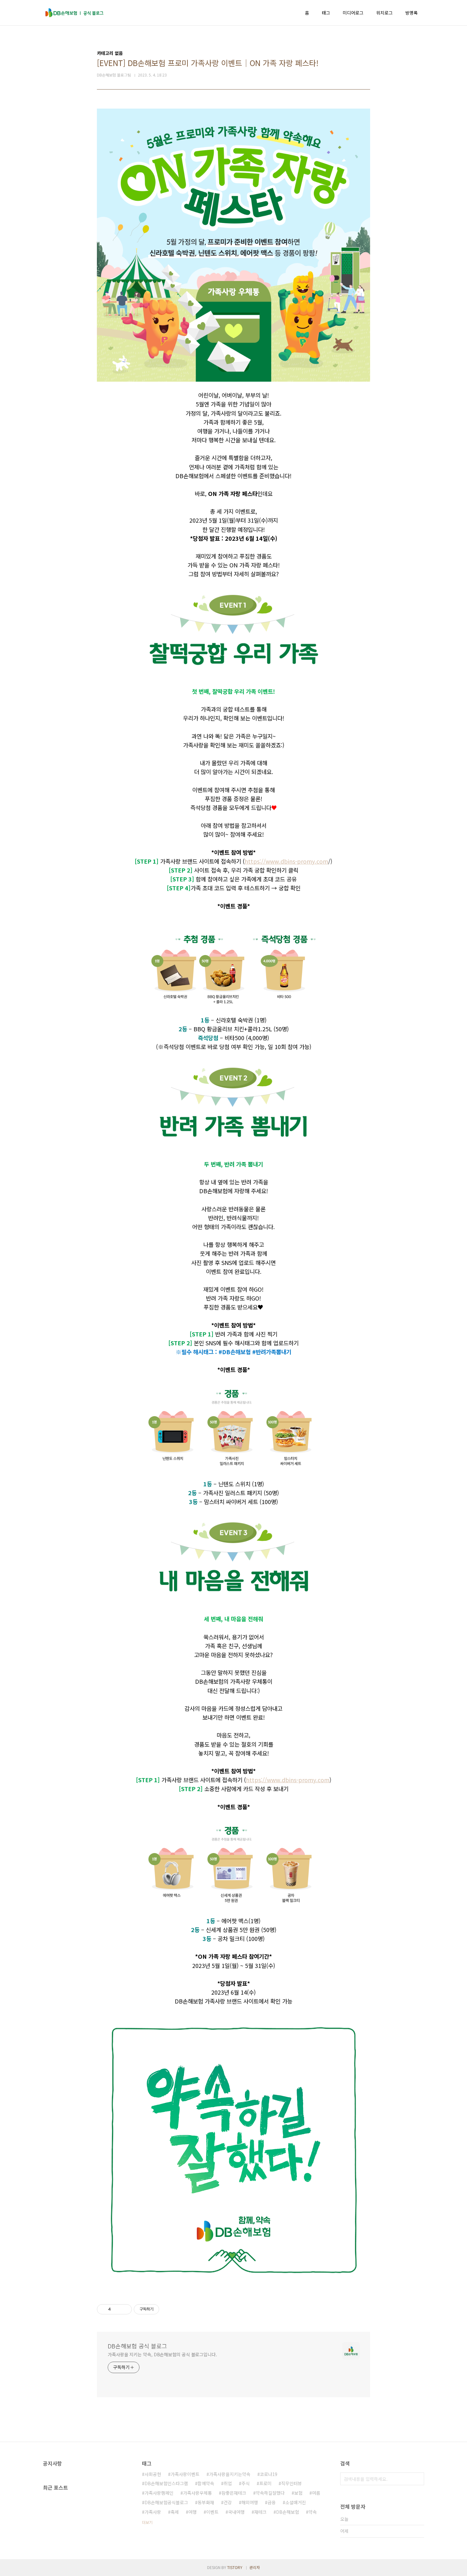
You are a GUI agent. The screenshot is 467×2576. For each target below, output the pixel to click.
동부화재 (206, 2502)
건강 (228, 2502)
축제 (175, 2512)
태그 (326, 13)
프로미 (265, 2483)
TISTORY (235, 2567)
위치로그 (384, 13)
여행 (193, 2512)
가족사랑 (153, 2512)
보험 (298, 2493)
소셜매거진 (296, 2502)
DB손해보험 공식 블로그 (137, 2346)
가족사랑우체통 (197, 2493)
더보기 (147, 2522)
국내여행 (236, 2512)
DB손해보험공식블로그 (166, 2502)
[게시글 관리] (125, 2309)
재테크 (260, 2512)
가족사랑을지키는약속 (230, 2474)
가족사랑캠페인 (159, 2493)
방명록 (412, 13)
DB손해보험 (288, 2512)
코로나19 (269, 2474)
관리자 (255, 2567)
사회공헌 (153, 2474)
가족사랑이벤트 (185, 2474)
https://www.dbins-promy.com (286, 861)
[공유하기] (117, 2309)
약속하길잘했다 (270, 2493)
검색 (418, 2479)
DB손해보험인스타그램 (166, 2483)
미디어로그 (353, 13)
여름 (316, 2493)
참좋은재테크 (234, 2493)
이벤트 (212, 2512)
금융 (272, 2502)
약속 (313, 2512)
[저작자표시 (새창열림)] (162, 2309)
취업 (228, 2483)
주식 (246, 2483)
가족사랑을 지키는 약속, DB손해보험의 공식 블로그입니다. (162, 2354)
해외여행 (250, 2502)
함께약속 (206, 2483)
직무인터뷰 (291, 2483)
